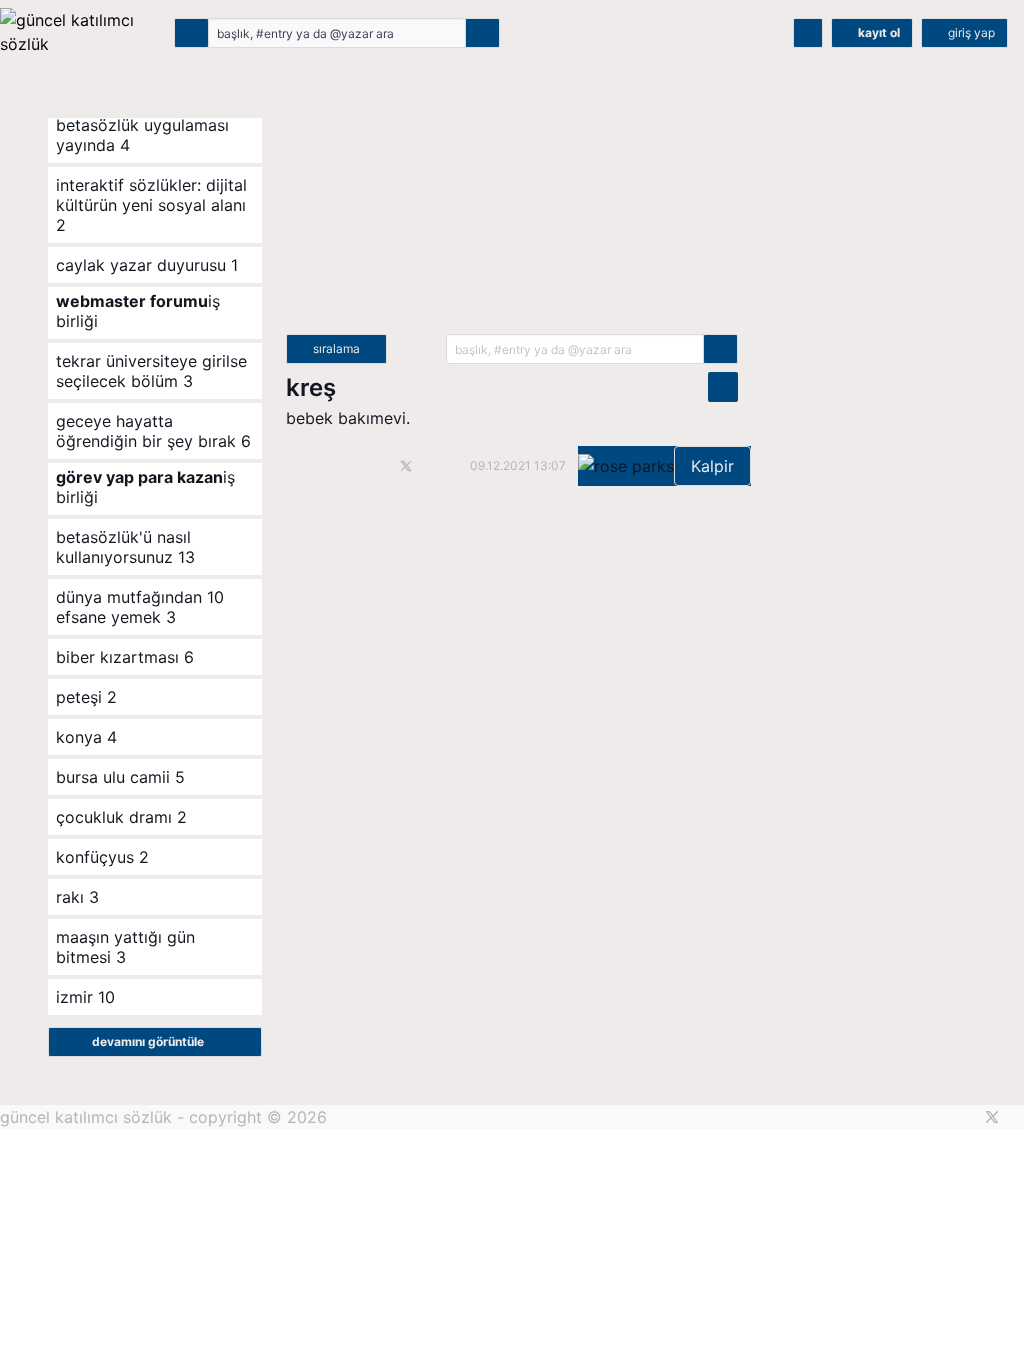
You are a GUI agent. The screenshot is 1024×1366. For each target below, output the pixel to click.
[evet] (720, 349)
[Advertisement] (512, 194)
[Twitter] (992, 1117)
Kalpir (712, 466)
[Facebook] (966, 1117)
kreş (311, 387)
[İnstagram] (1018, 1117)
